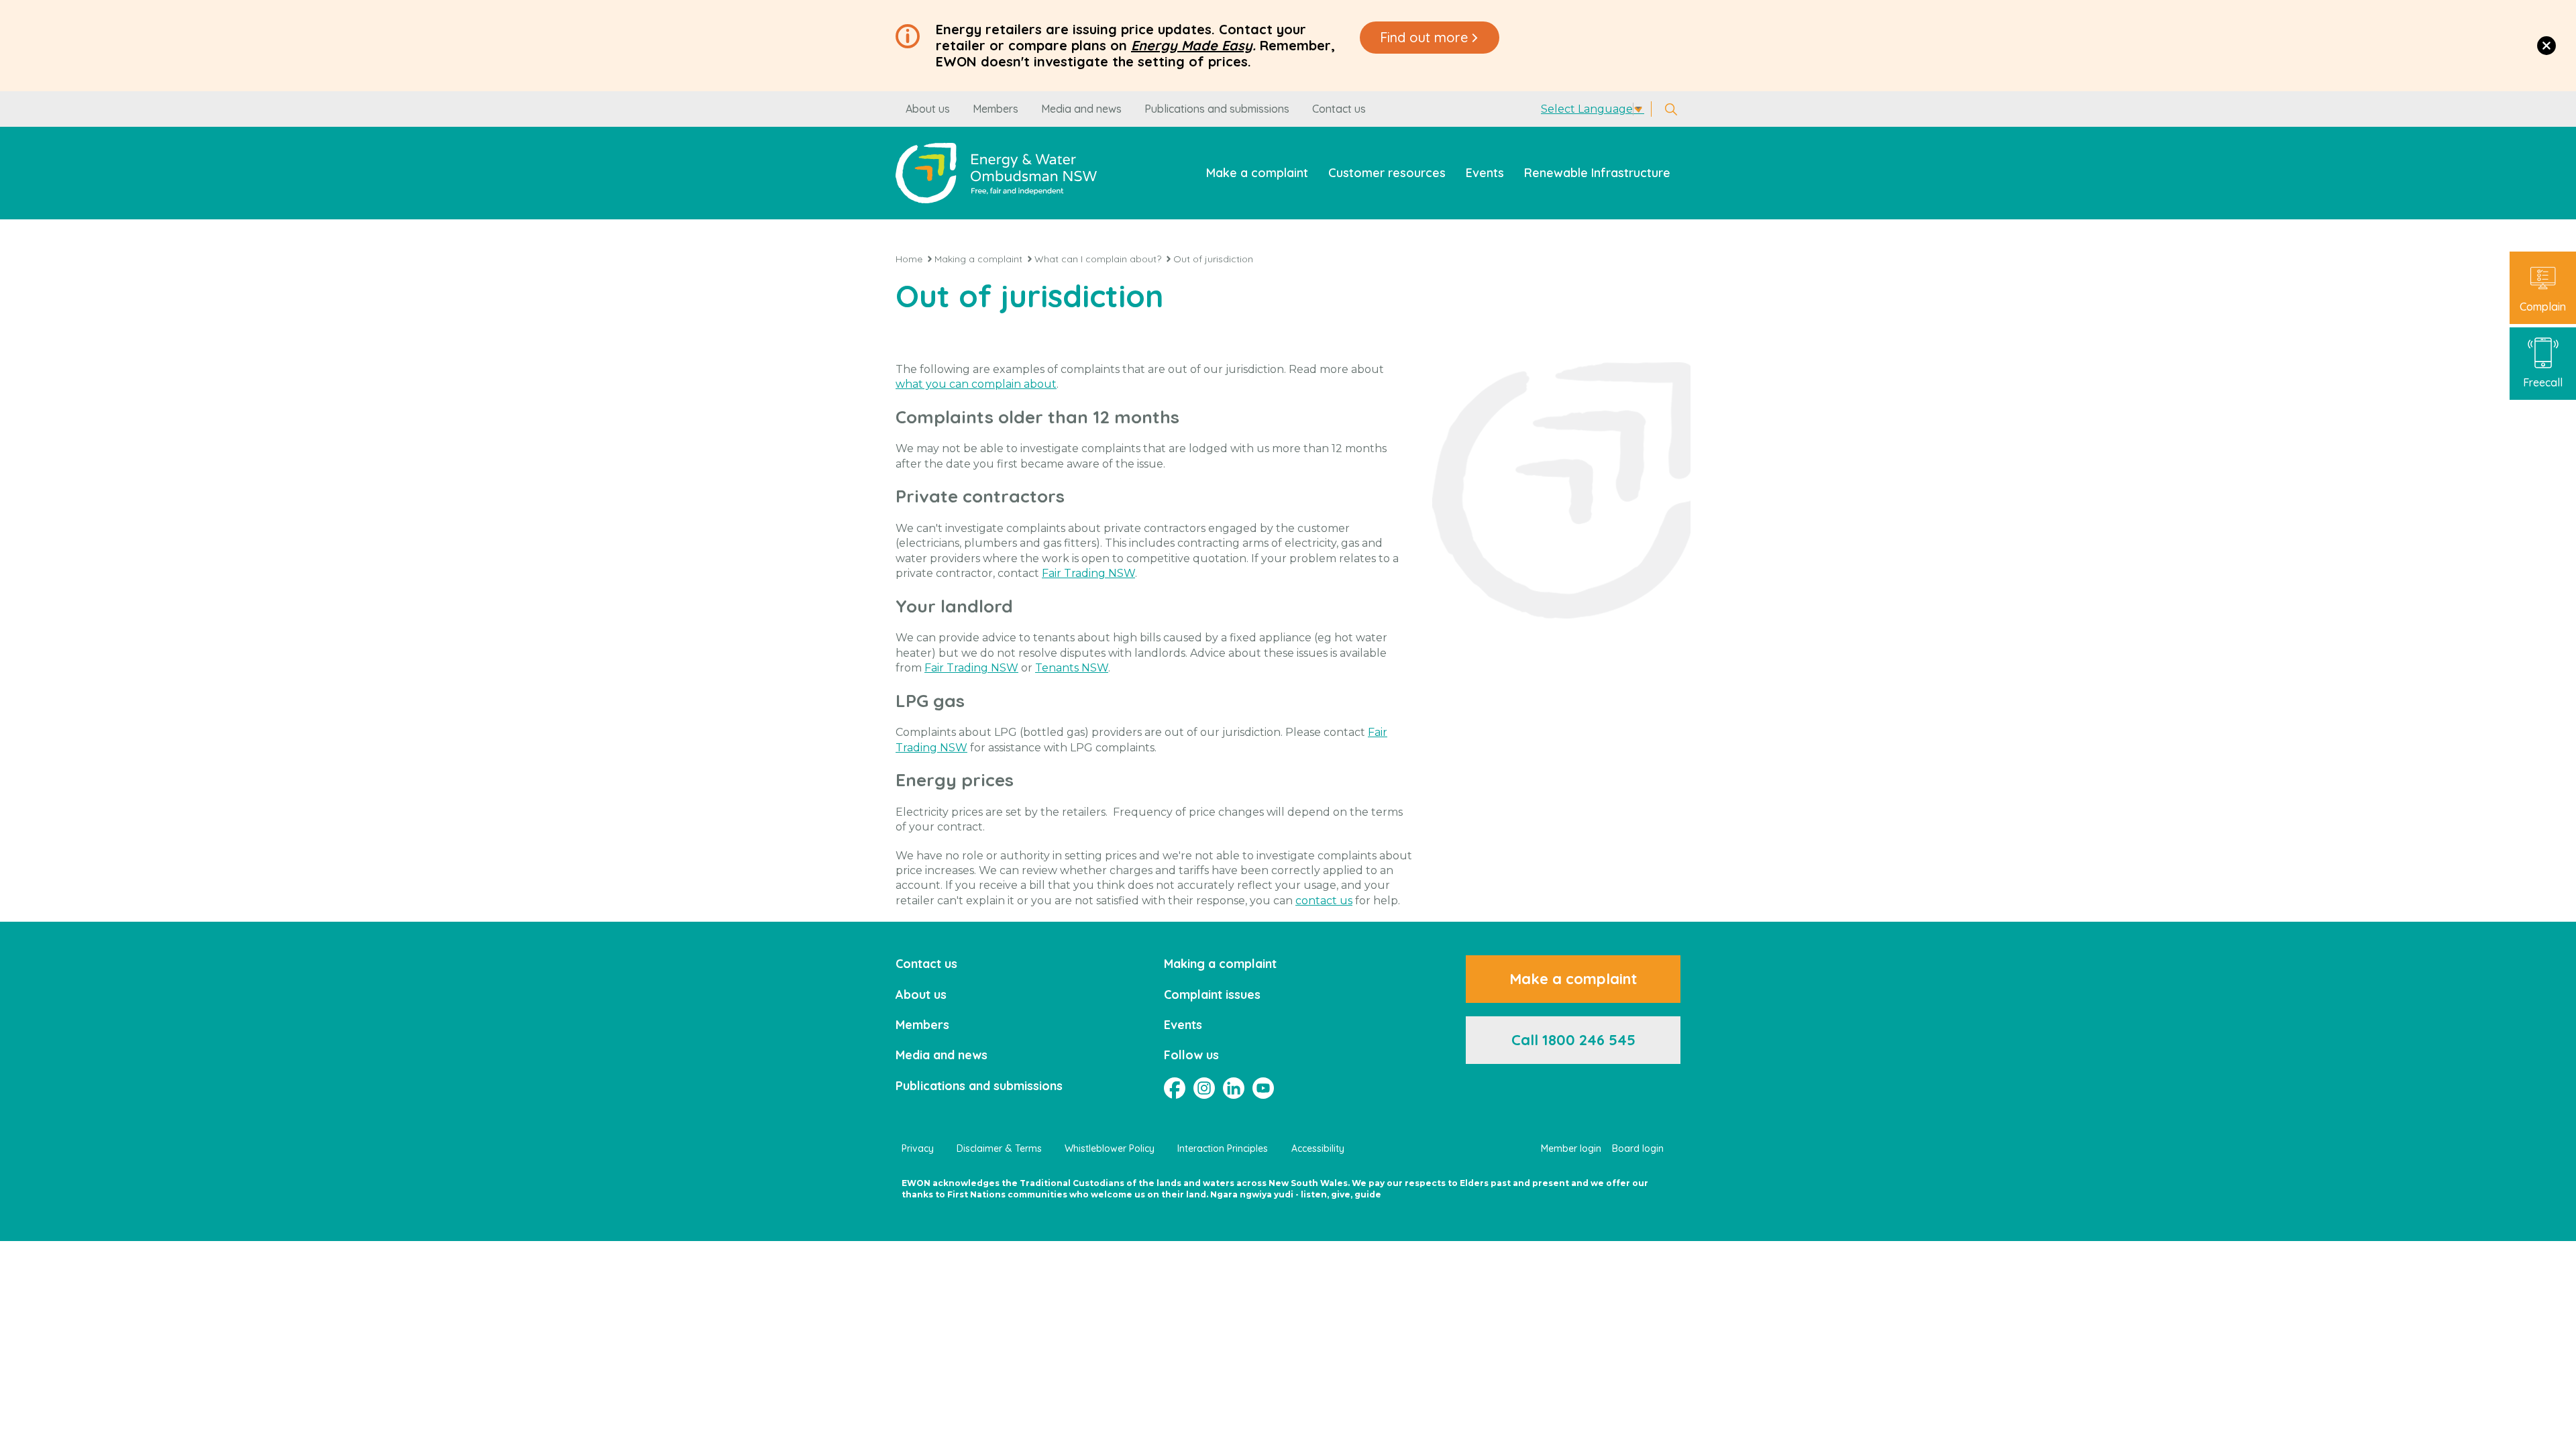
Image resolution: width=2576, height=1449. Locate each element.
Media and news (1081, 109)
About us (928, 109)
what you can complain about (976, 384)
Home (909, 259)
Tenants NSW (1072, 668)
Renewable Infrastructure (1597, 173)
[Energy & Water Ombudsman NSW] (996, 173)
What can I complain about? (1098, 259)
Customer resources (1387, 173)
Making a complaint (978, 259)
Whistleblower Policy (1110, 1148)
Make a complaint (1257, 173)
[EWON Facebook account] (1175, 1088)
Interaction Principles (1223, 1148)
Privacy (918, 1148)
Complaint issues (1212, 995)
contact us (1324, 901)
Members (996, 109)
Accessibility (1318, 1148)
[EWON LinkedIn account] (1234, 1088)
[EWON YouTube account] (1263, 1088)
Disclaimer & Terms (999, 1148)
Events (1485, 173)
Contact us (1339, 109)
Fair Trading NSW (1088, 573)
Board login (1638, 1148)
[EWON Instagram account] (1204, 1088)
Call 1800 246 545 (1573, 1040)
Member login (1571, 1148)
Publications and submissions (1217, 109)
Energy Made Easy (1192, 45)
